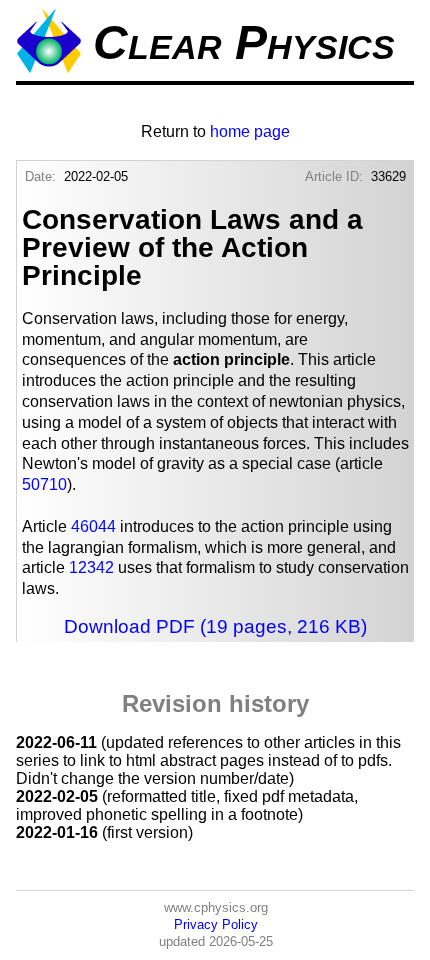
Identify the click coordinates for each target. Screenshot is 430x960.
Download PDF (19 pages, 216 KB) (215, 626)
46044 (93, 526)
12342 (91, 567)
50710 (44, 484)
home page (250, 131)
